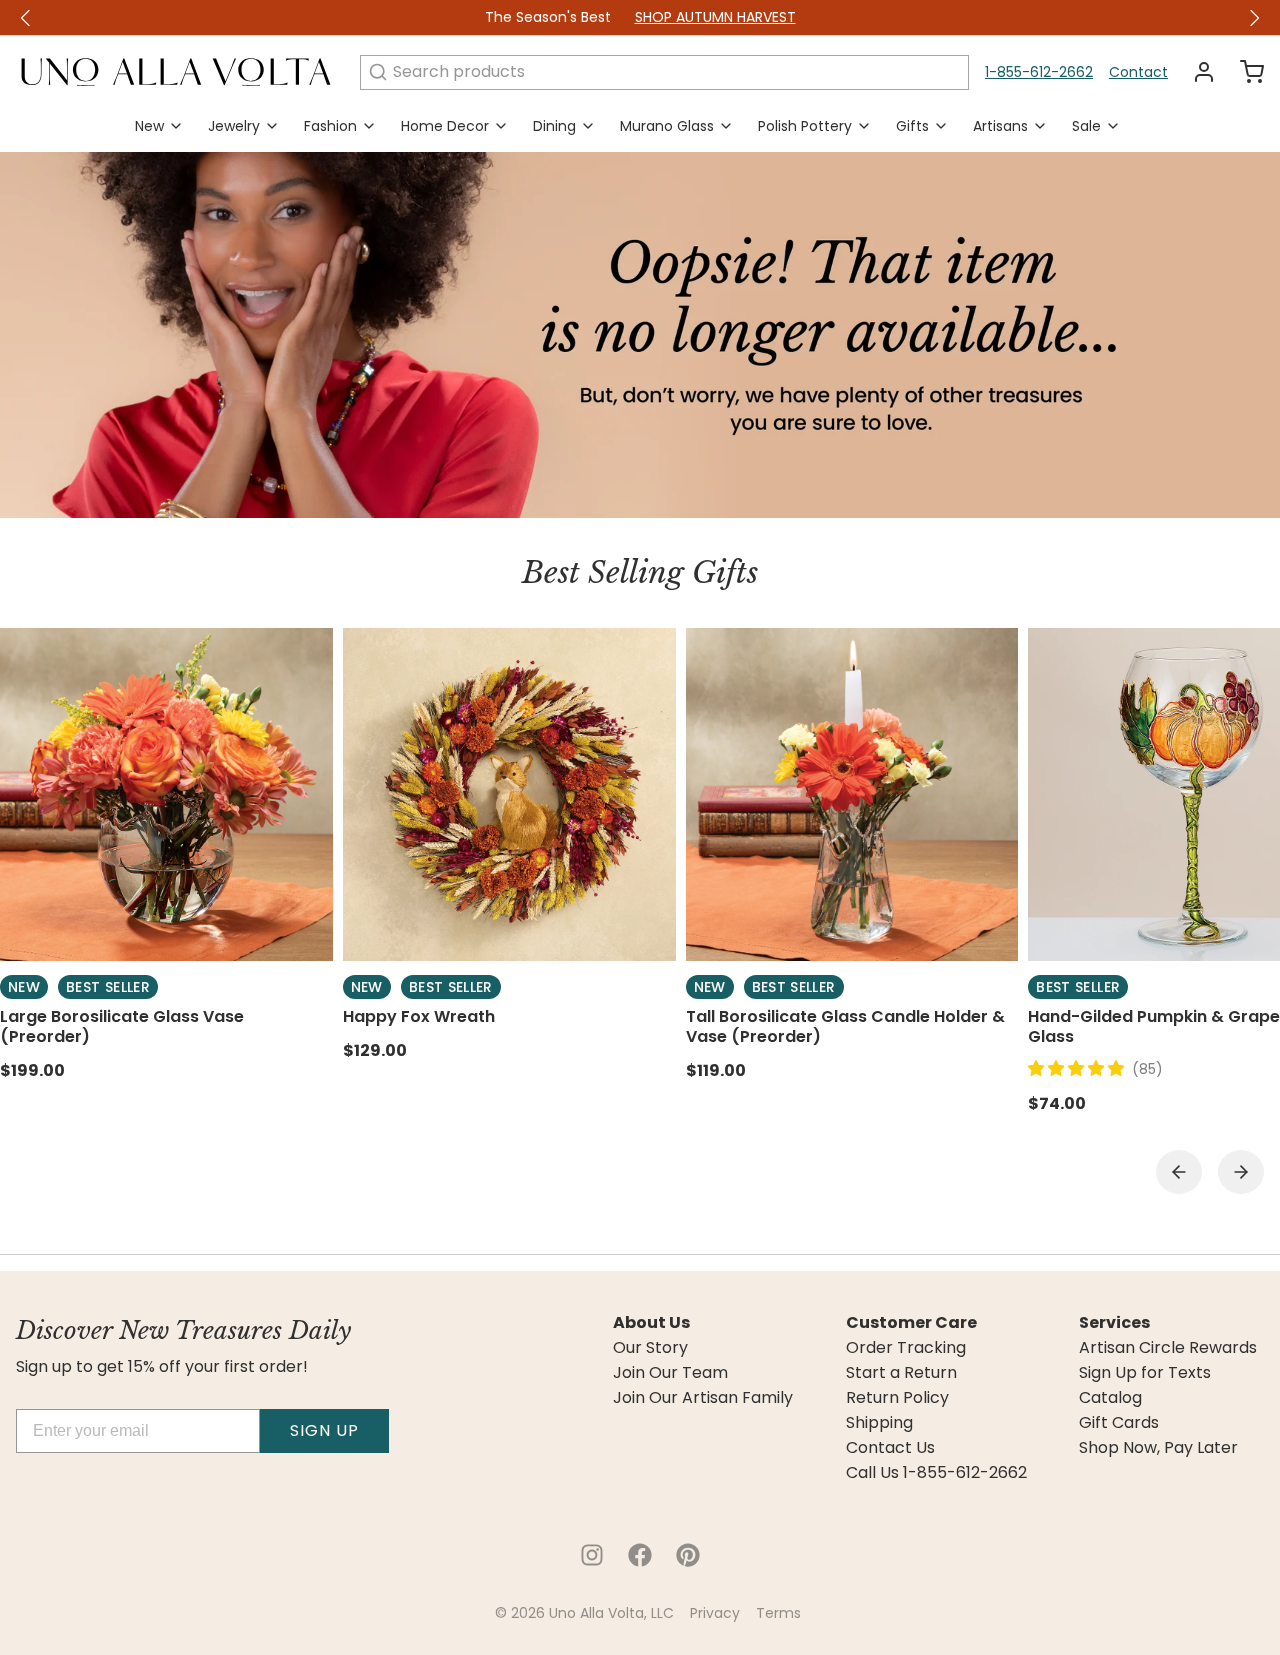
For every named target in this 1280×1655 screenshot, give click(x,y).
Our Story (650, 1348)
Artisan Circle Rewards (1168, 1348)
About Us (651, 1323)
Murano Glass (667, 126)
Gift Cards (1119, 1423)
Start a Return (901, 1373)
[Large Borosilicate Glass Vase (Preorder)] (166, 794)
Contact (1138, 72)
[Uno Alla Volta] (176, 72)
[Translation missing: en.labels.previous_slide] (26, 18)
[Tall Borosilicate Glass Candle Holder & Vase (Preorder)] (852, 794)
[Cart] (1244, 72)
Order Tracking (906, 1348)
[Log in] (1196, 72)
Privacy (715, 1613)
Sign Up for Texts (1145, 1373)
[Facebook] (640, 1555)
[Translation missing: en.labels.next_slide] (1254, 18)
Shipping (879, 1423)
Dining (554, 126)
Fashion (330, 126)
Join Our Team (670, 1373)
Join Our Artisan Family (703, 1398)
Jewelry (234, 126)
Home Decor (445, 126)
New (149, 126)
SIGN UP (324, 1430)
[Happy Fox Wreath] (509, 794)
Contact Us (890, 1448)
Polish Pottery (805, 126)
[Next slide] (1241, 1172)
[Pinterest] (688, 1555)
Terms (778, 1613)
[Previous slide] (1179, 1172)
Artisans (1000, 126)
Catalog (1110, 1398)
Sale (1086, 126)
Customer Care (911, 1323)
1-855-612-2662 (1039, 72)
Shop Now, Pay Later (1158, 1448)
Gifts (912, 126)
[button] (1080, 1068)
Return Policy (897, 1398)
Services (1114, 1323)
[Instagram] (592, 1555)
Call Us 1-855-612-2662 (936, 1473)
